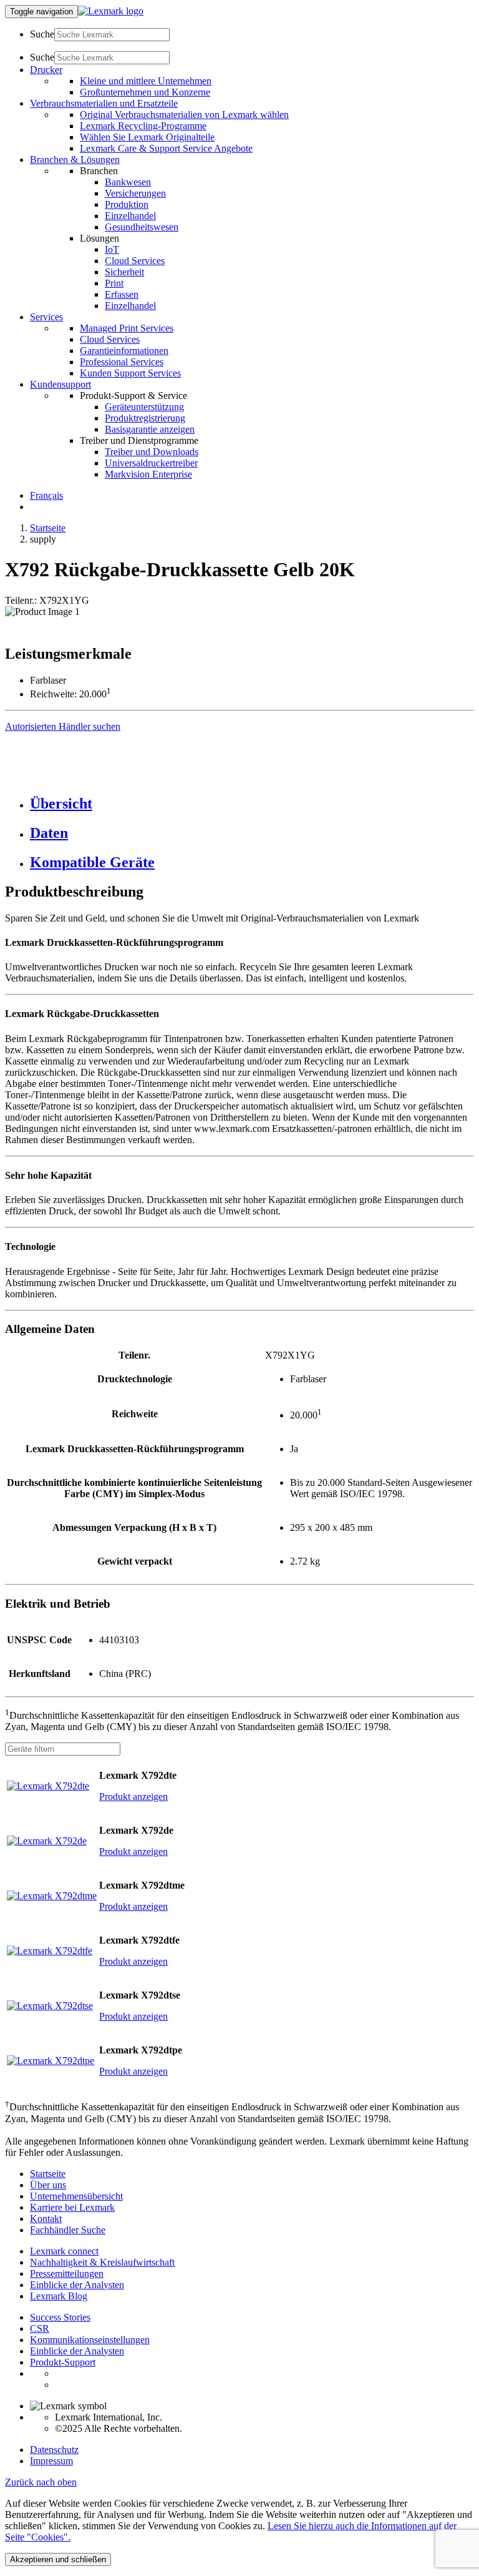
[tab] (252, 804)
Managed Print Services (127, 328)
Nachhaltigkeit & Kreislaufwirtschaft (102, 2262)
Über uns (48, 2185)
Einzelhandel (130, 216)
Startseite (48, 528)
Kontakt (46, 2219)
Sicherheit (124, 272)
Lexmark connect (64, 2251)
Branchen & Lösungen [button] (75, 160)
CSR (40, 2328)
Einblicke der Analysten (77, 2285)
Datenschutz (54, 2450)
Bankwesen (128, 182)
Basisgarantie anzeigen (150, 429)
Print (114, 283)
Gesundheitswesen (142, 227)
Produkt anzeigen (133, 1797)
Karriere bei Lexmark (72, 2207)
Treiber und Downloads (152, 452)
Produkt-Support (63, 2362)
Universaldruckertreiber (151, 463)
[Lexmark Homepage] (111, 11)
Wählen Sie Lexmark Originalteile (147, 137)
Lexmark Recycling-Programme (143, 126)
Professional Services (122, 362)
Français (46, 495)
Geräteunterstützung (144, 407)
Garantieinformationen (124, 351)
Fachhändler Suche (68, 2230)
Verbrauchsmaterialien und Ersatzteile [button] (104, 103)
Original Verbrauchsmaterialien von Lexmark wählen (184, 115)
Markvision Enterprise (148, 474)
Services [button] (46, 317)
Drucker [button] (46, 70)
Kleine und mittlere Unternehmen (146, 81)
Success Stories (60, 2317)
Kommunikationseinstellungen (90, 2340)
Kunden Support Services (130, 373)
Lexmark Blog (59, 2296)
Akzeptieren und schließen (58, 2559)
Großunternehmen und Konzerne (145, 92)
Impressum (51, 2461)
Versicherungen (135, 193)
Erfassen (122, 294)
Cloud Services (135, 261)
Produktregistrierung (145, 418)
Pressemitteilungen (67, 2274)
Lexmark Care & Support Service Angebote (166, 148)
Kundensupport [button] (60, 384)
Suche (42, 34)
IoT (112, 249)
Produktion (127, 204)
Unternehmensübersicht (76, 2196)
